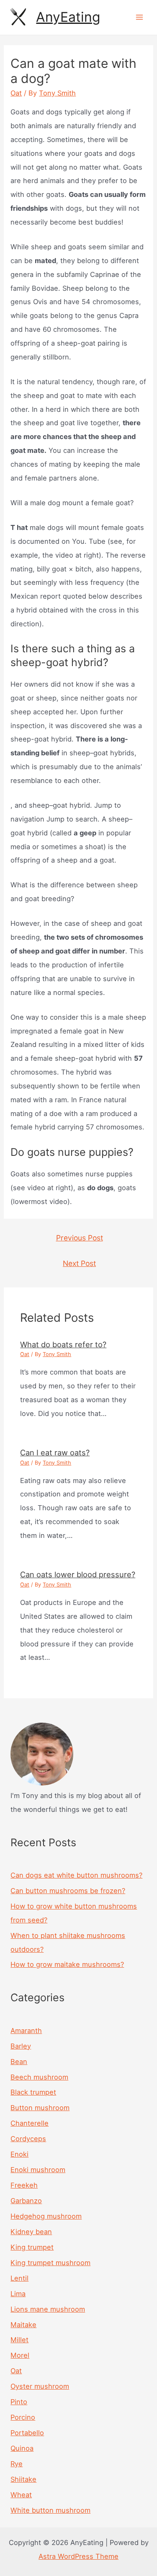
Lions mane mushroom (48, 2309)
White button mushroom (50, 2510)
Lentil (19, 2278)
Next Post (79, 1263)
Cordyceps (28, 2139)
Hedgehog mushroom (46, 2216)
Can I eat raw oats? (55, 1452)
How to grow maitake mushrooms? (67, 1964)
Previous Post (80, 1238)
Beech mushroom (39, 2077)
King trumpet (32, 2247)
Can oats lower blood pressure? (78, 1574)
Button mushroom (40, 2108)
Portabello (27, 2433)
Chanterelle (30, 2123)
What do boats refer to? (63, 1344)
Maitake (23, 2325)
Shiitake (23, 2479)
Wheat (21, 2495)
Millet (19, 2340)
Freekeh (24, 2185)
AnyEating (68, 17)
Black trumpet (33, 2092)
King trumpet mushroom (50, 2263)
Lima (18, 2294)
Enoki (19, 2154)
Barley (21, 2046)
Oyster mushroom (40, 2386)
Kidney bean (31, 2232)
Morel (20, 2355)
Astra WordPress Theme (78, 2556)
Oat (16, 93)
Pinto (19, 2402)
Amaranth (26, 2031)
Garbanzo (26, 2201)
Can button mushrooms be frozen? (68, 1891)
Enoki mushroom (38, 2170)
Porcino (23, 2417)
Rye (17, 2464)
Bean (19, 2062)
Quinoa (22, 2448)
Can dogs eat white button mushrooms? (76, 1875)
